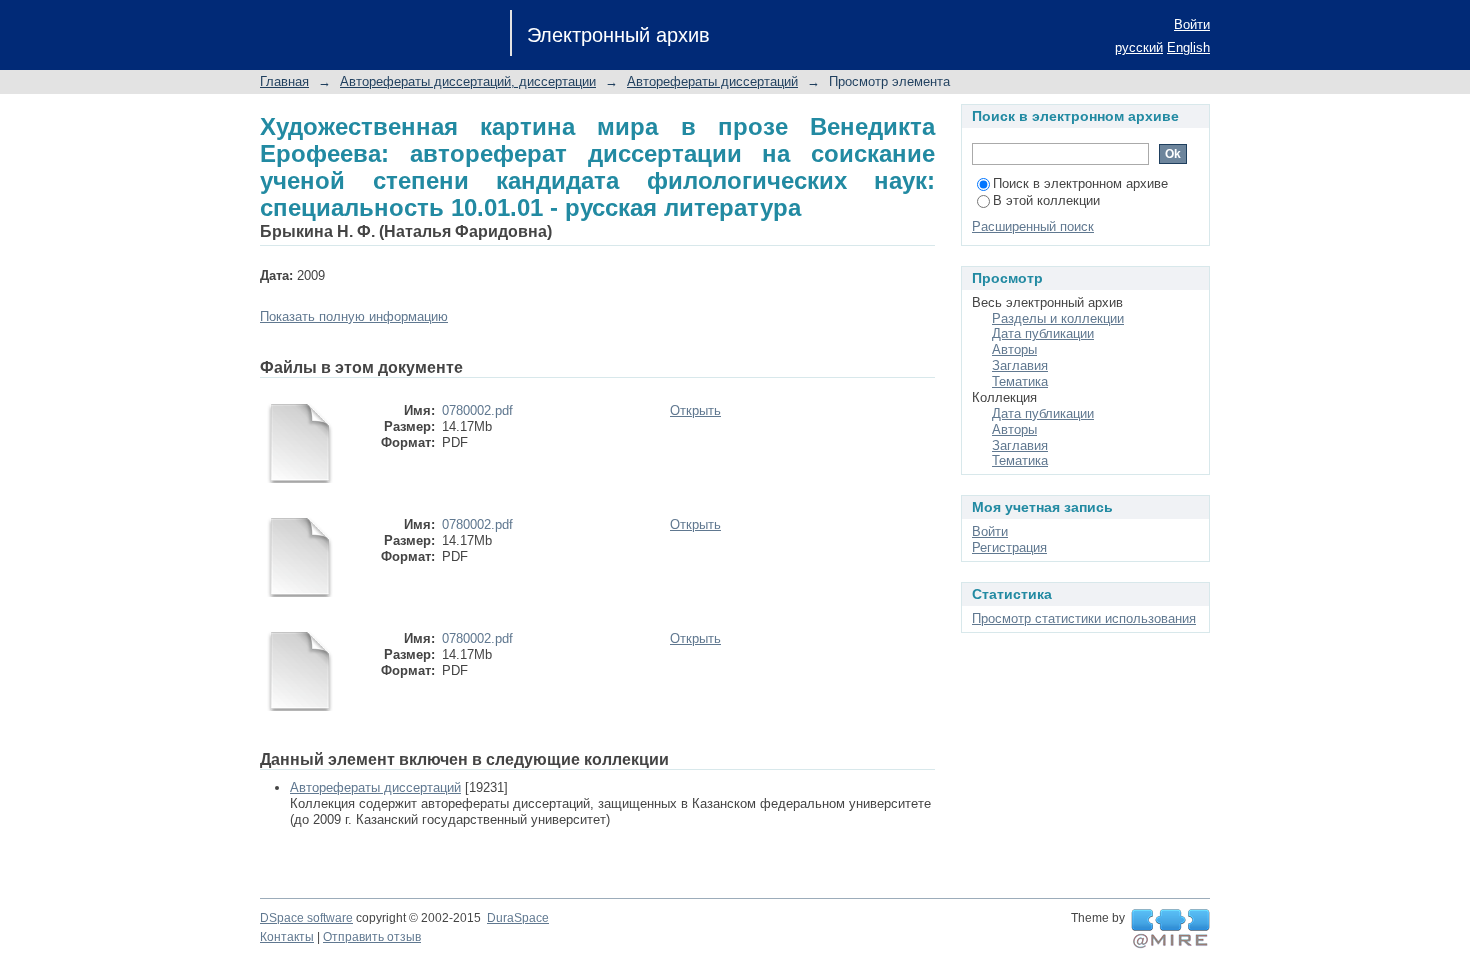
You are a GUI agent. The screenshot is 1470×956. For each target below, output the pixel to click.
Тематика (1020, 381)
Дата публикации (1043, 333)
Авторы (1014, 349)
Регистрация (1009, 547)
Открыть (695, 410)
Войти (1192, 24)
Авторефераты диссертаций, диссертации (468, 81)
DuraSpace (518, 918)
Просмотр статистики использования (1084, 618)
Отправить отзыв (372, 937)
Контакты (287, 937)
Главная (284, 81)
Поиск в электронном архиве (1080, 183)
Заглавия (1020, 365)
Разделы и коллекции (1058, 318)
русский (1139, 47)
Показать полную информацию (354, 316)
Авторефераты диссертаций (712, 81)
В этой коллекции (1046, 200)
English (1188, 47)
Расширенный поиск (1033, 226)
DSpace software (306, 918)
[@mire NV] (1170, 929)
